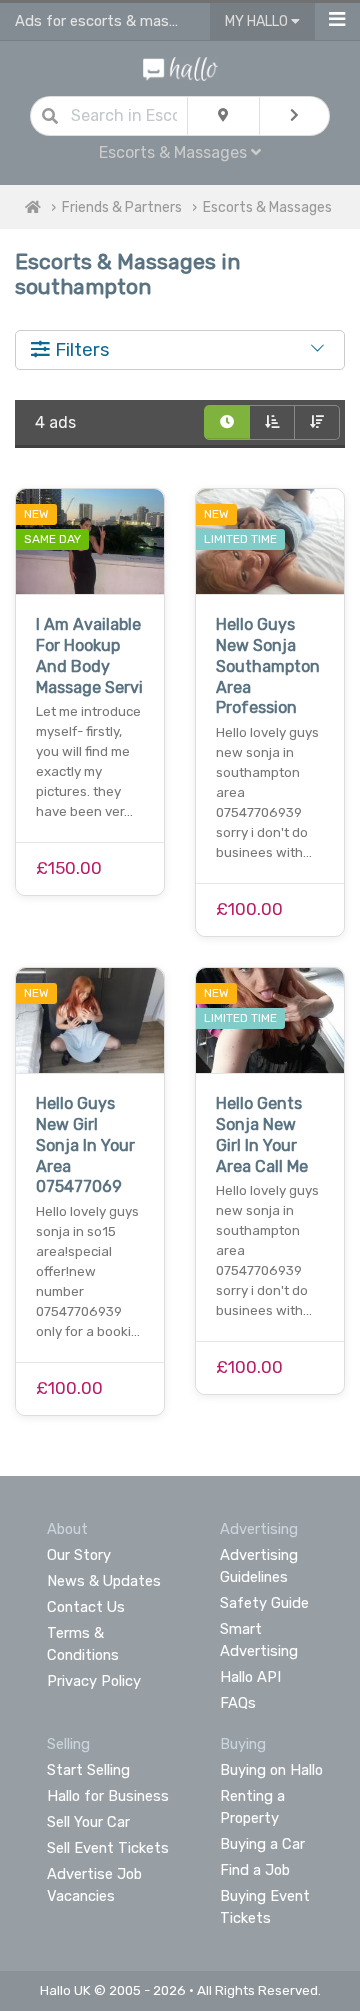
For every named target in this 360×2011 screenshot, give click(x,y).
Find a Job (255, 1870)
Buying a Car (262, 1844)
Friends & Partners (122, 207)
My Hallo (258, 21)
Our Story (79, 1555)
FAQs (238, 1703)
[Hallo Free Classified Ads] (180, 67)
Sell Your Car (88, 1822)
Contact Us (86, 1607)
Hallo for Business (108, 1796)
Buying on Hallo (271, 1770)
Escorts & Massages (267, 207)
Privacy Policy (94, 1681)
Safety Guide (264, 1603)
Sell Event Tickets (108, 1848)
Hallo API (250, 1677)
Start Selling (88, 1770)
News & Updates (104, 1581)
